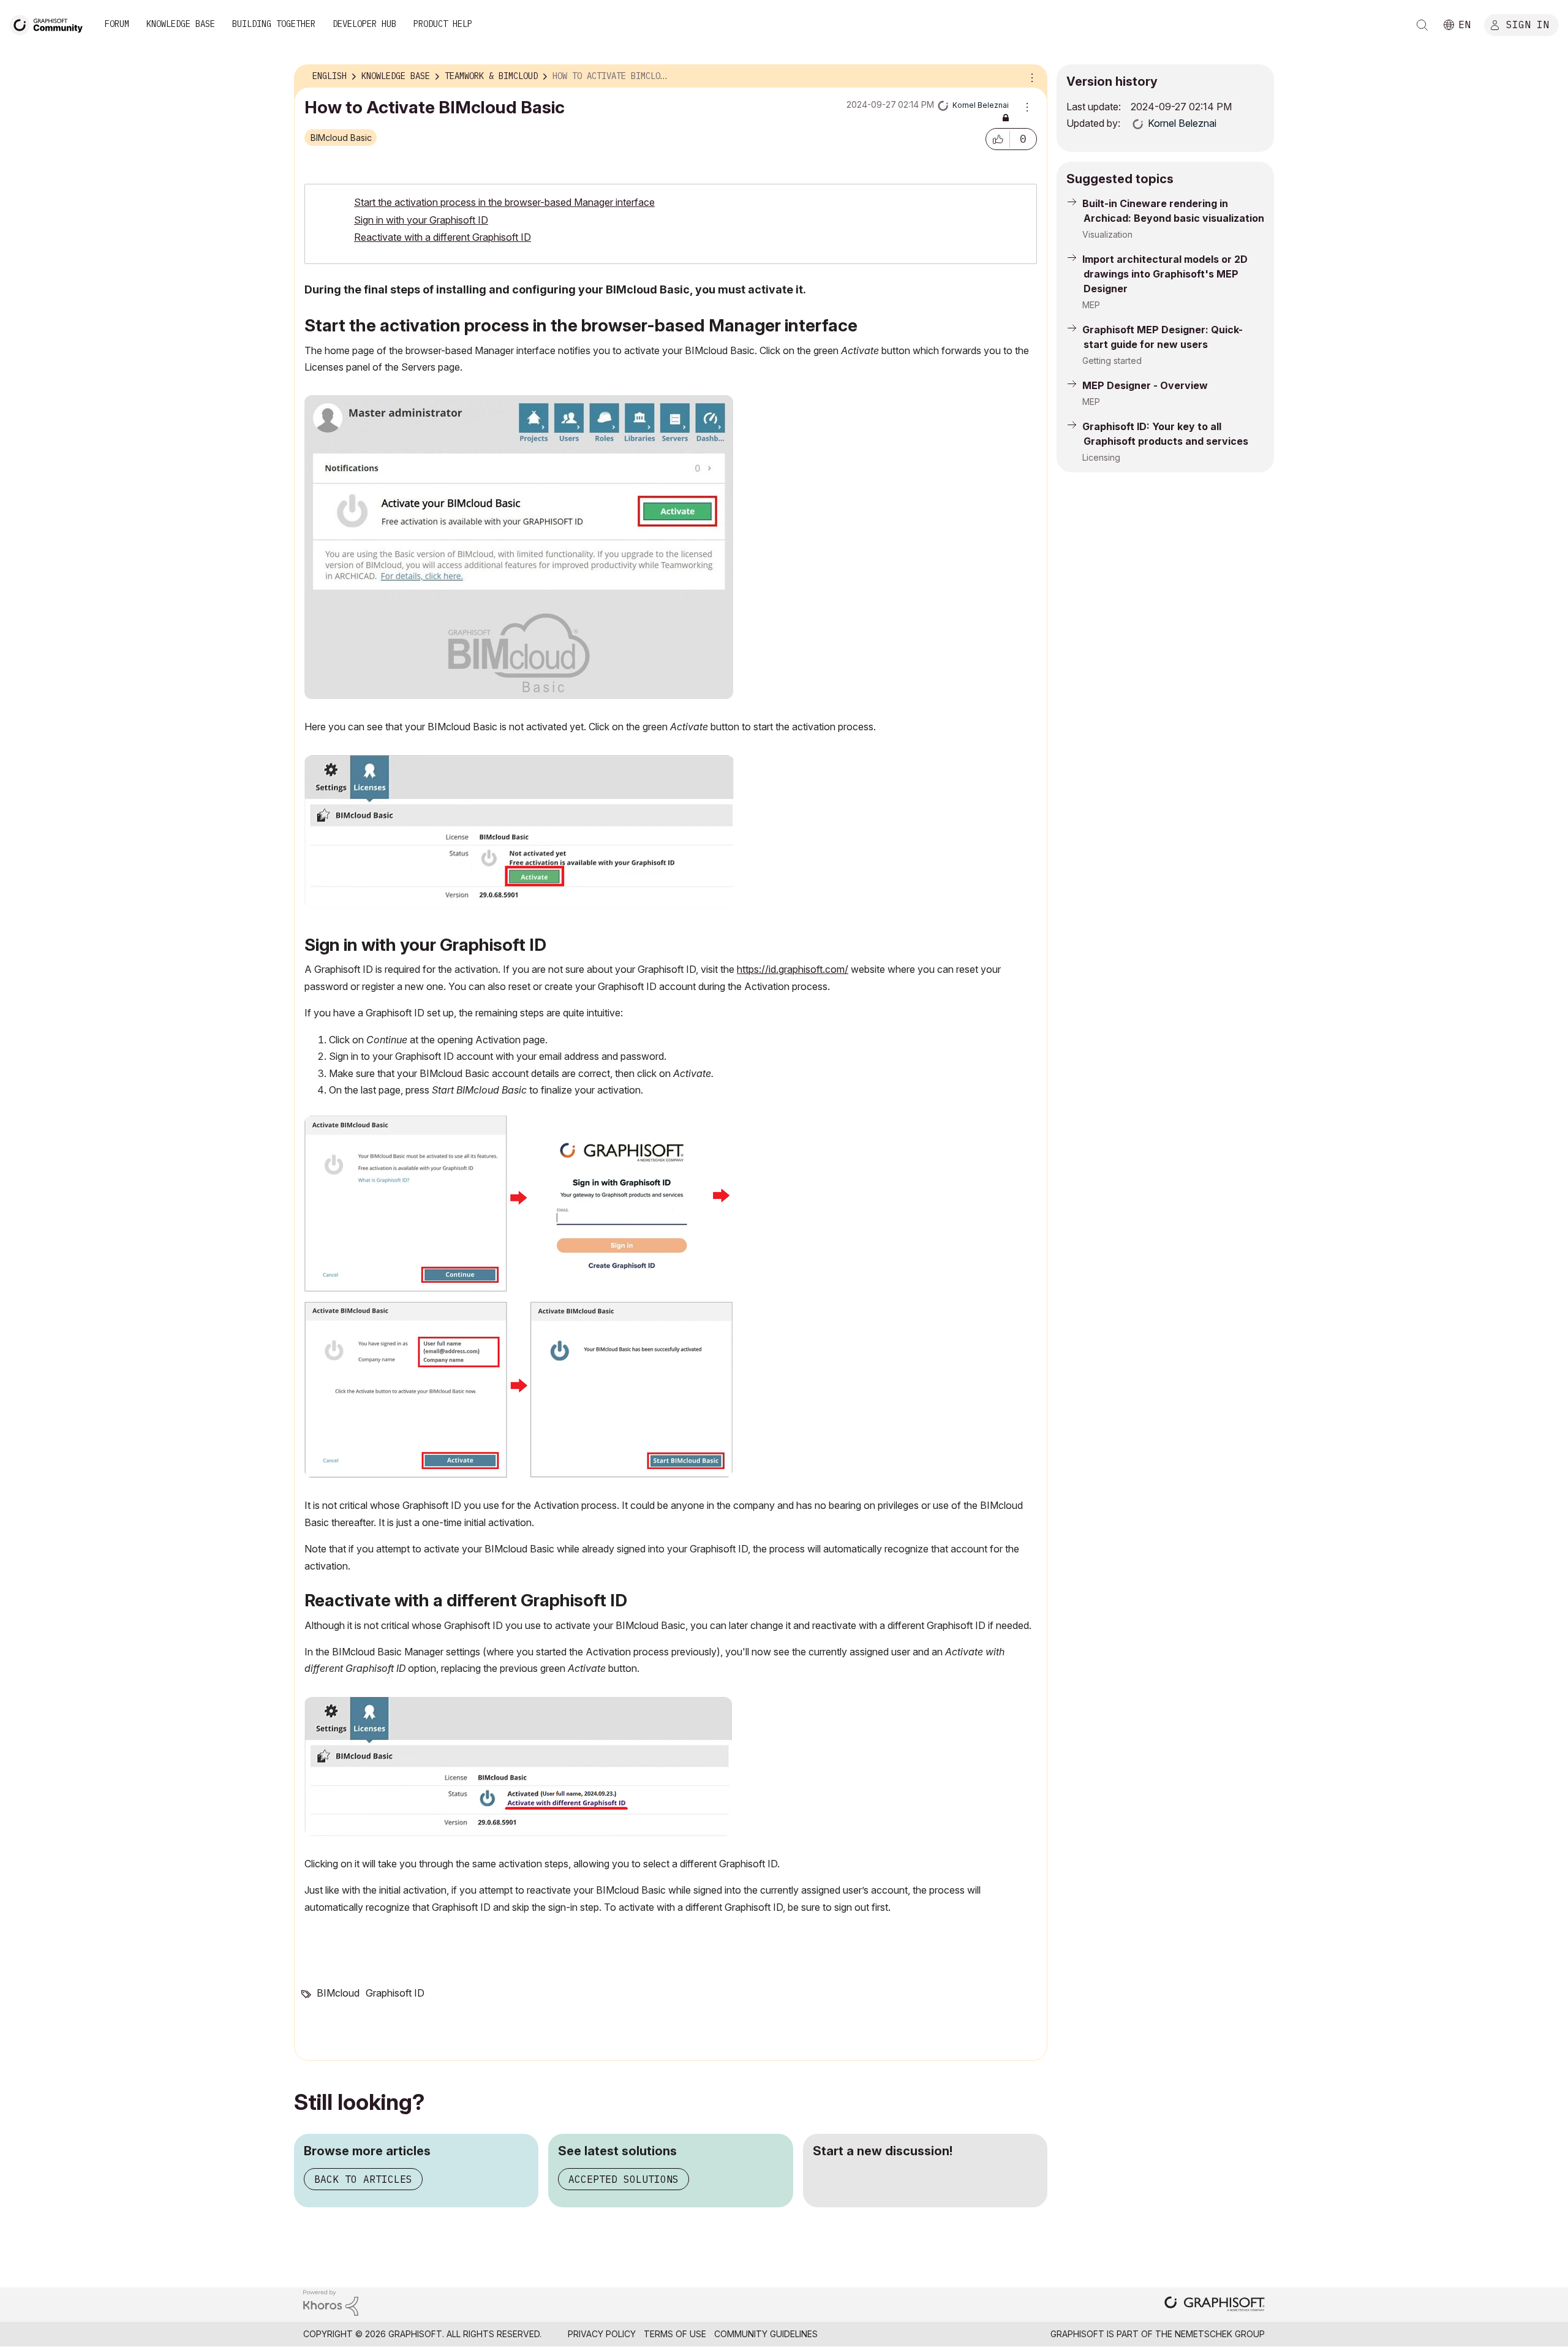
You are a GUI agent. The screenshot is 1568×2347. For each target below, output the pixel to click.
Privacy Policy (602, 2334)
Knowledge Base (181, 24)
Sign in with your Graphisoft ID (421, 220)
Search (1422, 25)
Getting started (1112, 361)
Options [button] (1030, 77)
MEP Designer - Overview (1145, 385)
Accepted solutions (624, 2179)
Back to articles (363, 2179)
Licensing (1101, 457)
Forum (117, 24)
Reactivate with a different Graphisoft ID (443, 237)
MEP (1091, 305)
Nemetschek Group (1220, 2334)
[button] (998, 139)
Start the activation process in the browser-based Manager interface (504, 202)
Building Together (274, 24)
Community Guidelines (766, 2334)
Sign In (1528, 24)
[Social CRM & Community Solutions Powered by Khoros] (331, 2302)
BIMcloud (338, 1993)
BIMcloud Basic (341, 138)
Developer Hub (364, 24)
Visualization (1107, 234)
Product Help (443, 24)
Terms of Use (675, 2334)
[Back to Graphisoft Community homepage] (50, 24)
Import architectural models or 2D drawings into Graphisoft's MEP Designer (1165, 274)
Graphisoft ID (395, 1993)
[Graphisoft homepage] (1215, 2305)
